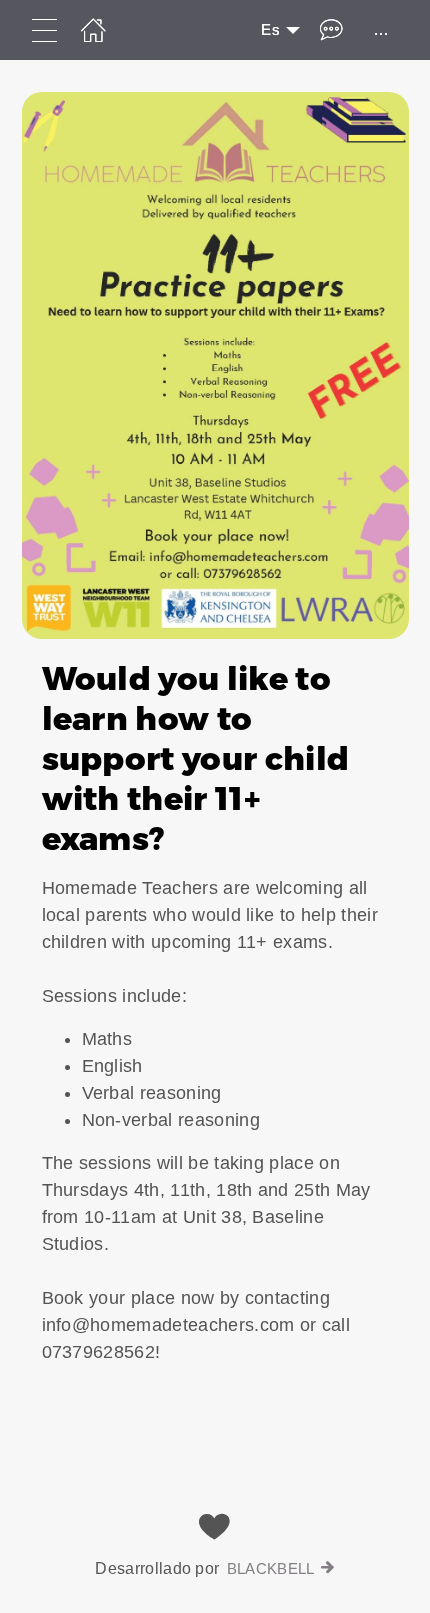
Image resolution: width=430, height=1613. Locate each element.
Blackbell (271, 1568)
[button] (215, 760)
